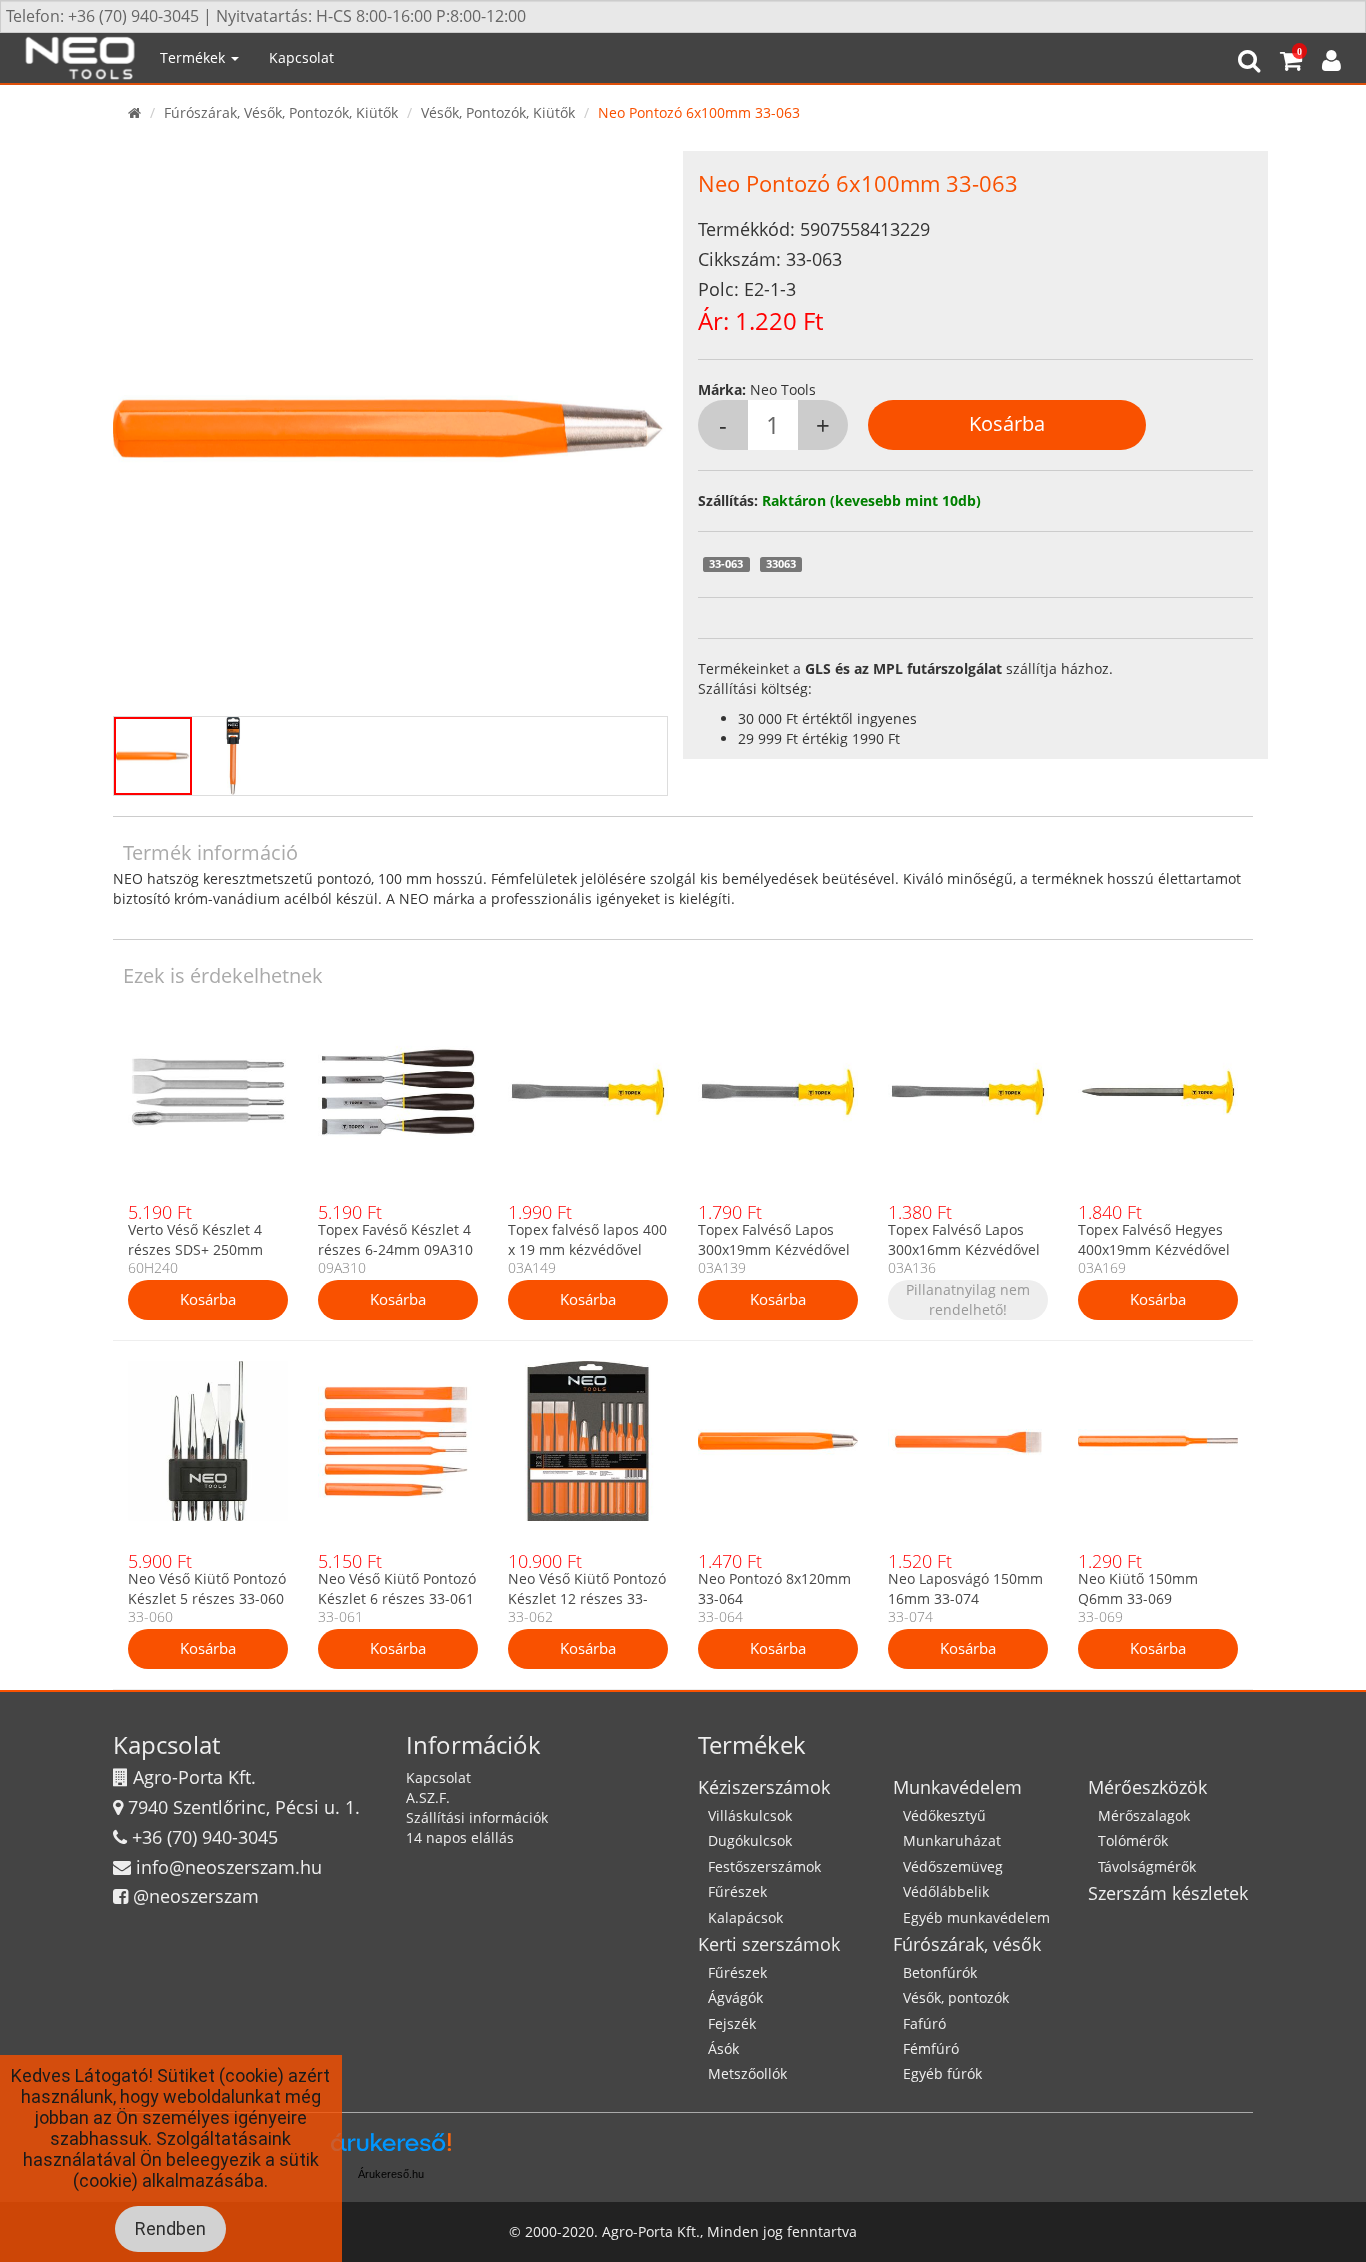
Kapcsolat (301, 57)
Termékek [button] (194, 57)
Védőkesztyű (944, 1815)
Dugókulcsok (750, 1840)
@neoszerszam (196, 1896)
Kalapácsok (745, 1917)
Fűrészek (737, 1891)
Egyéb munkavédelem (976, 1917)
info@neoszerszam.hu (229, 1867)
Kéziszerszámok (764, 1787)
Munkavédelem (957, 1787)
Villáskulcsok (750, 1815)
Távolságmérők (1147, 1866)
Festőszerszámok (764, 1866)
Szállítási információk (477, 1817)
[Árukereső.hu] (391, 2149)
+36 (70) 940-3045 (205, 1837)
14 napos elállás (460, 1837)
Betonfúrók (940, 1972)
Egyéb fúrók (942, 2073)
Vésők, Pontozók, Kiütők (498, 112)
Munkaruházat (952, 1840)
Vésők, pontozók (956, 1997)
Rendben (170, 2228)
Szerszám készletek (1168, 1893)
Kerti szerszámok (769, 1944)
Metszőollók (747, 2073)
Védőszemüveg (953, 1866)
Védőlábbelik (946, 1891)
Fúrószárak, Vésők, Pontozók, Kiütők (281, 112)
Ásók (723, 2048)
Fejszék (732, 2023)
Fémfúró (931, 2048)
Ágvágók (735, 1997)
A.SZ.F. (428, 1797)
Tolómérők (1133, 1840)
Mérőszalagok (1144, 1815)
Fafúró (924, 2023)
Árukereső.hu (391, 2174)
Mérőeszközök (1147, 1787)
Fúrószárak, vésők (967, 1944)
